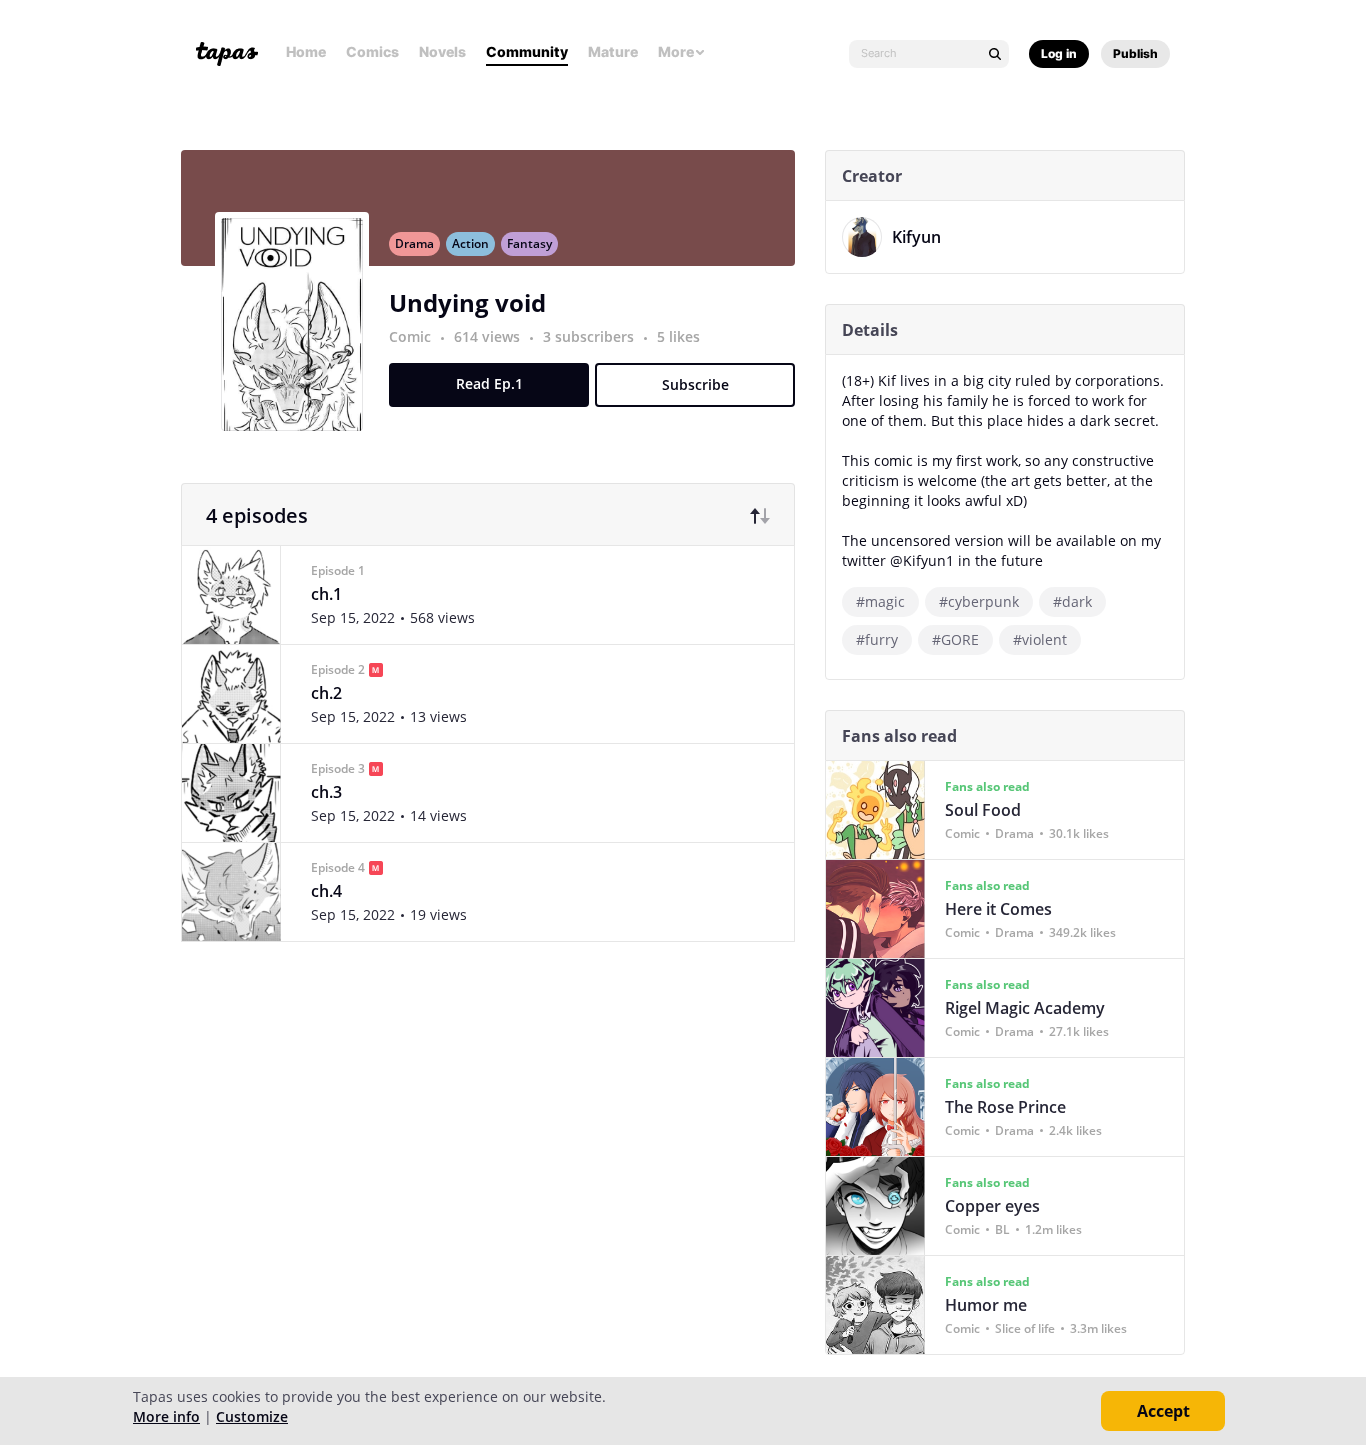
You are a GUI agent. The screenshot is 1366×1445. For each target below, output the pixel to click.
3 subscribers (590, 336)
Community (527, 51)
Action (470, 243)
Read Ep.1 (489, 383)
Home (306, 51)
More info (166, 1416)
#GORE (955, 639)
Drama (414, 243)
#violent (1040, 639)
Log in (1059, 53)
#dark (1072, 601)
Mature (613, 51)
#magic (880, 601)
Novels (442, 51)
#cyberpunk (979, 601)
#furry (877, 639)
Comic (410, 336)
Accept (1163, 1411)
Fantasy (529, 243)
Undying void (467, 302)
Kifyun (916, 237)
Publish (1135, 53)
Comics (372, 51)
